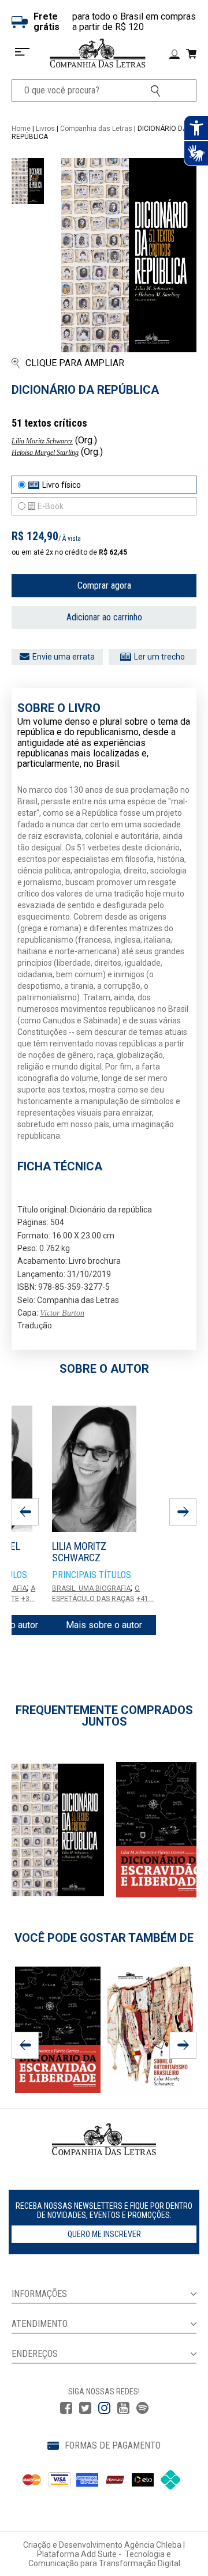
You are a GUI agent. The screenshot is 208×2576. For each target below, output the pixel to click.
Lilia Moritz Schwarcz (42, 441)
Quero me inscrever (104, 2234)
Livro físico (62, 485)
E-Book (51, 506)
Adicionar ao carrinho (104, 617)
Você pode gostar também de (104, 1938)
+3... (28, 1599)
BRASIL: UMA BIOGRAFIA (91, 1588)
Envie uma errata (64, 657)
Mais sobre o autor (104, 1625)
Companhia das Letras (96, 129)
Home (21, 129)
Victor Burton (62, 1313)
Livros (45, 129)
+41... (145, 1599)
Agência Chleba (153, 2545)
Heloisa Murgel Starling (45, 453)
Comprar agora (104, 585)
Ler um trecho (159, 657)
